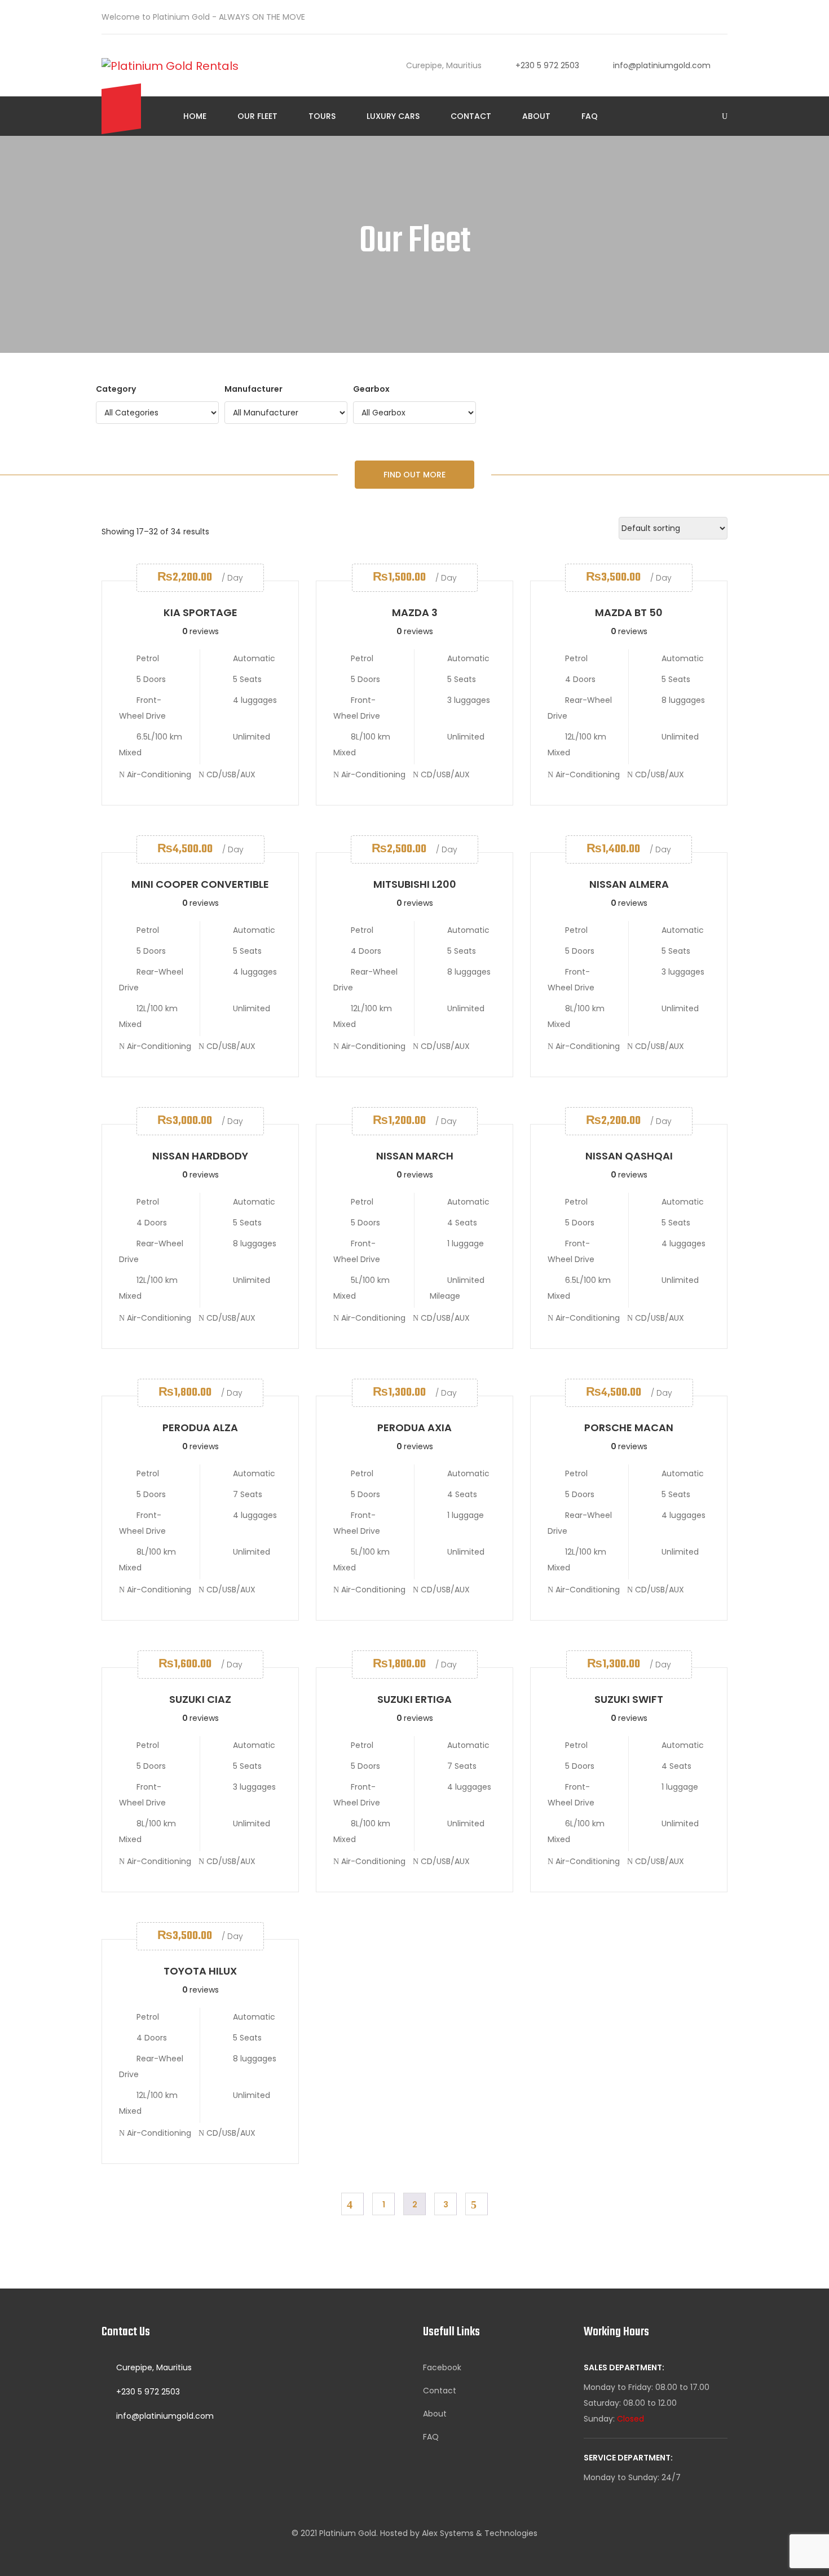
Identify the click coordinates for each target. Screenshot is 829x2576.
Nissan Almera (629, 884)
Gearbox (371, 389)
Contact (471, 116)
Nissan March (415, 1156)
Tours (322, 116)
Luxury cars (393, 116)
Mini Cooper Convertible (200, 884)
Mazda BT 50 (629, 612)
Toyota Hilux (200, 1971)
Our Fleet (257, 116)
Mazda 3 (415, 612)
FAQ (590, 116)
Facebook (442, 2367)
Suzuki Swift (629, 1699)
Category (116, 389)
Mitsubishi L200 (415, 884)
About (536, 116)
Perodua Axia (414, 1428)
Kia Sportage (200, 612)
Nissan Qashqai (629, 1156)
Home (195, 116)
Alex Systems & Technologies (480, 2533)
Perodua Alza (200, 1428)
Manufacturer (253, 389)
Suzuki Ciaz (200, 1699)
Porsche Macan (629, 1428)
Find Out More (414, 475)
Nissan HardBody (200, 1156)
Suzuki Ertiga (414, 1699)
